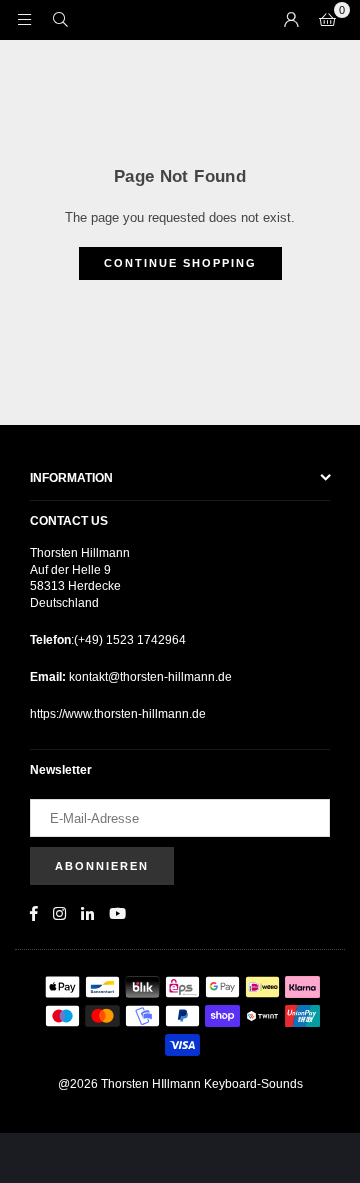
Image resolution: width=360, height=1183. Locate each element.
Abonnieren (102, 866)
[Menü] (24, 19)
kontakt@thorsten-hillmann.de (149, 677)
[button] (327, 20)
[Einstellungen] (291, 20)
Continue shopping (180, 263)
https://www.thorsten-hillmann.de (118, 714)
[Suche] (60, 19)
